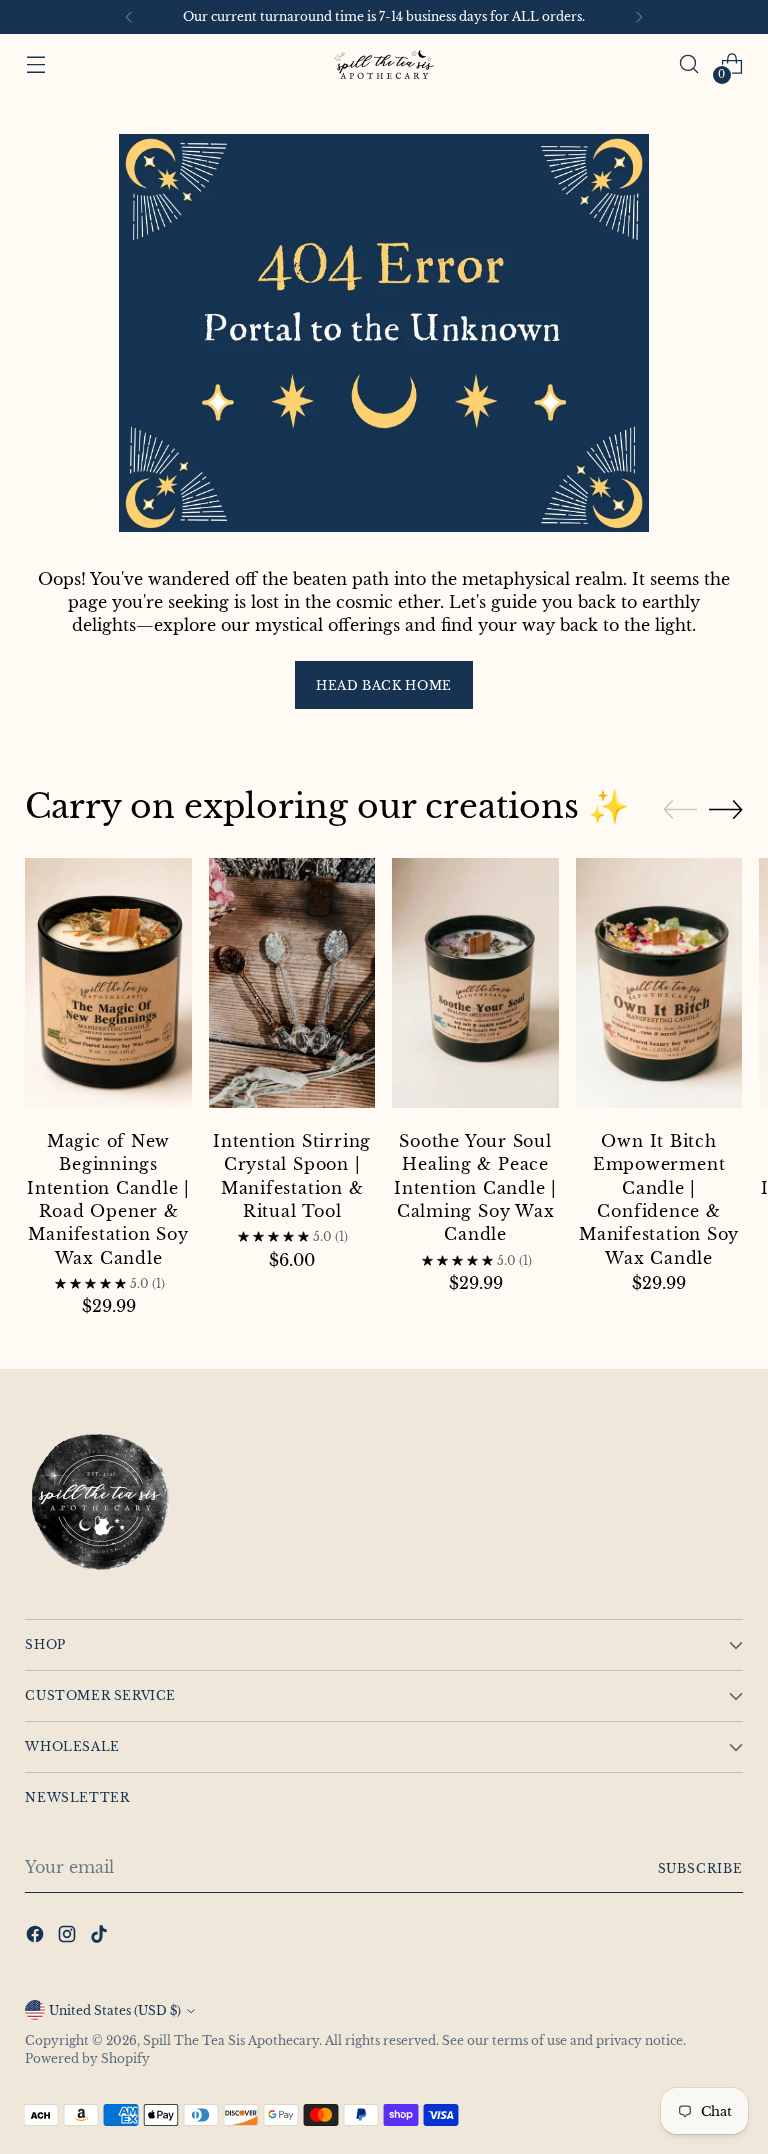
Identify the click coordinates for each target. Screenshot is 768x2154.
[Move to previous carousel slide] (680, 810)
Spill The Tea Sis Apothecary (231, 2040)
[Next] (639, 17)
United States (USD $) (115, 2010)
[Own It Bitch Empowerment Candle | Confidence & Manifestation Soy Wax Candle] (659, 986)
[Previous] (129, 17)
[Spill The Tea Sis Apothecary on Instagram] (69, 1937)
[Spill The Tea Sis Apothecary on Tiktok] (101, 1937)
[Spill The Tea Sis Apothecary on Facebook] (37, 1937)
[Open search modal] (689, 64)
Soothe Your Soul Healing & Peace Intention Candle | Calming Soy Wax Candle (475, 1188)
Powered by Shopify (87, 2058)
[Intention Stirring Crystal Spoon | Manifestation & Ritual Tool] (292, 986)
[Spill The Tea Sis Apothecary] (384, 64)
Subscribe (700, 1868)
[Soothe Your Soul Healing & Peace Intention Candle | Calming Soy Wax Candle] (475, 986)
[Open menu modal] (35, 64)
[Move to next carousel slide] (726, 809)
